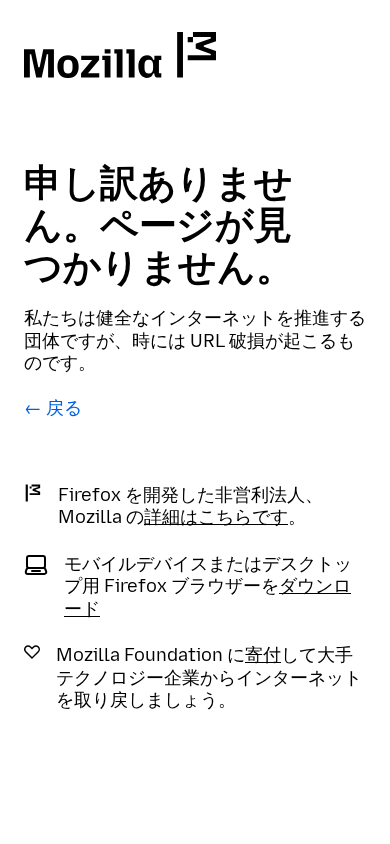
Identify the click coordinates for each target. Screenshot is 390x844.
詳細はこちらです (216, 517)
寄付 (263, 655)
